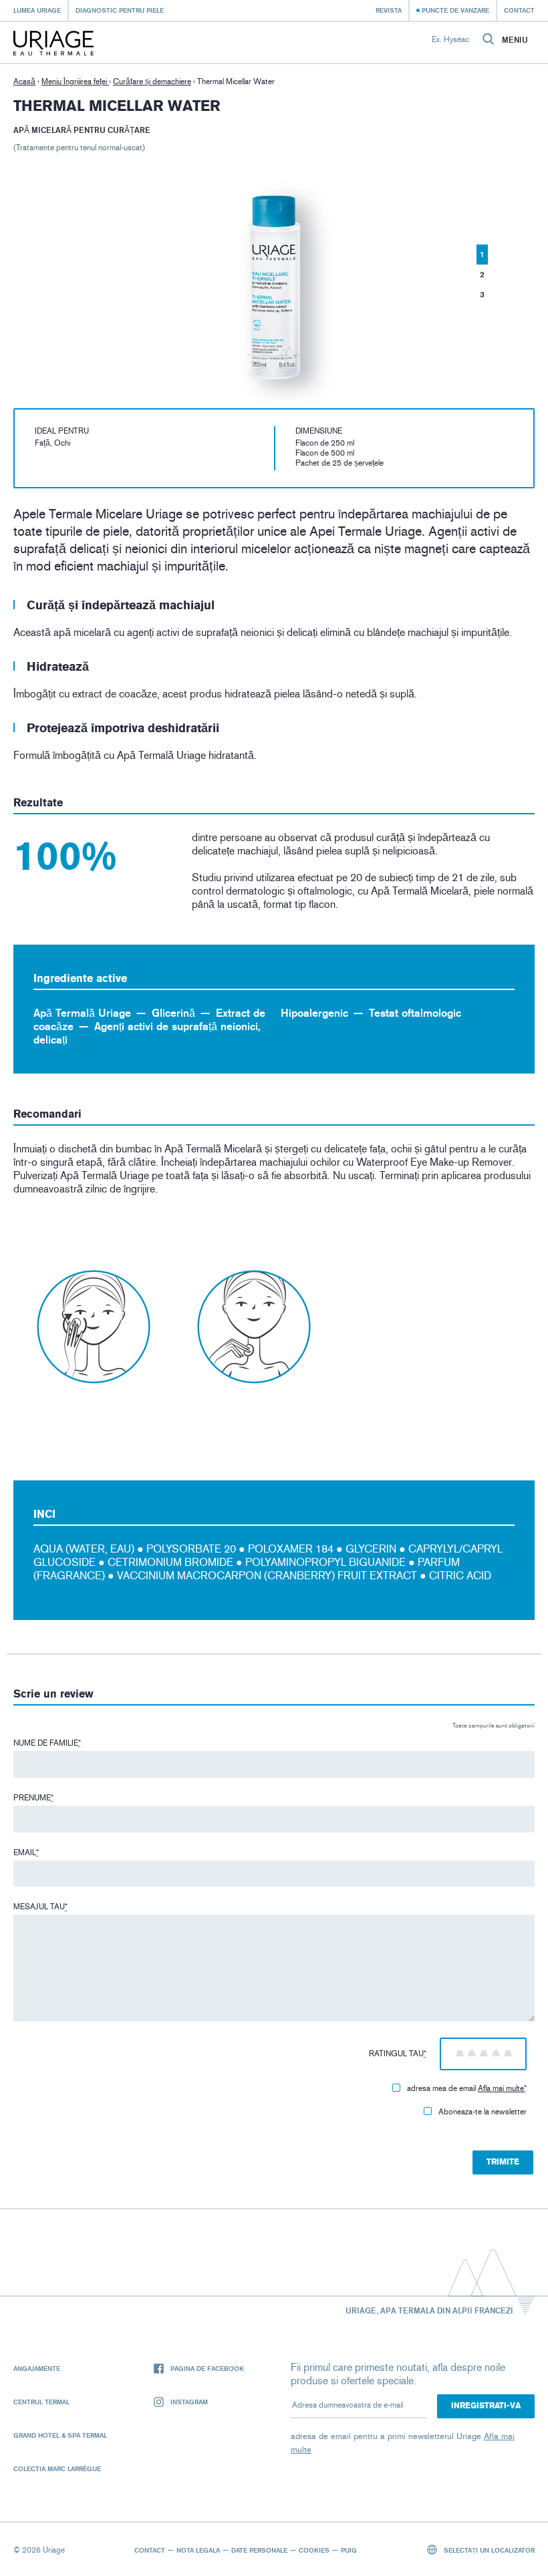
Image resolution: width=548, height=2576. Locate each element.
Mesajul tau (40, 1907)
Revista (389, 10)
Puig (349, 2550)
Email (26, 1853)
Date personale (259, 2550)
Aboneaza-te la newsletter (483, 2112)
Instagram (189, 2402)
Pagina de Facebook (207, 2368)
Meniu (515, 40)
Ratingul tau (398, 2054)
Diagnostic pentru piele (120, 10)
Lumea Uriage (37, 10)
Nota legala (198, 2550)
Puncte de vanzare (455, 10)
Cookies (314, 2550)
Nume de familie (47, 1743)
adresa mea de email (467, 2088)
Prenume (33, 1798)
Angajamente (37, 2368)
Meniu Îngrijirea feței (75, 82)
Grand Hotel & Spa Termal (60, 2435)
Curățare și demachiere (152, 82)
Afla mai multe (501, 2088)
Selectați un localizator (488, 2550)
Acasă (24, 82)
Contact (519, 10)
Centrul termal (41, 2402)
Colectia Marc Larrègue (57, 2468)
